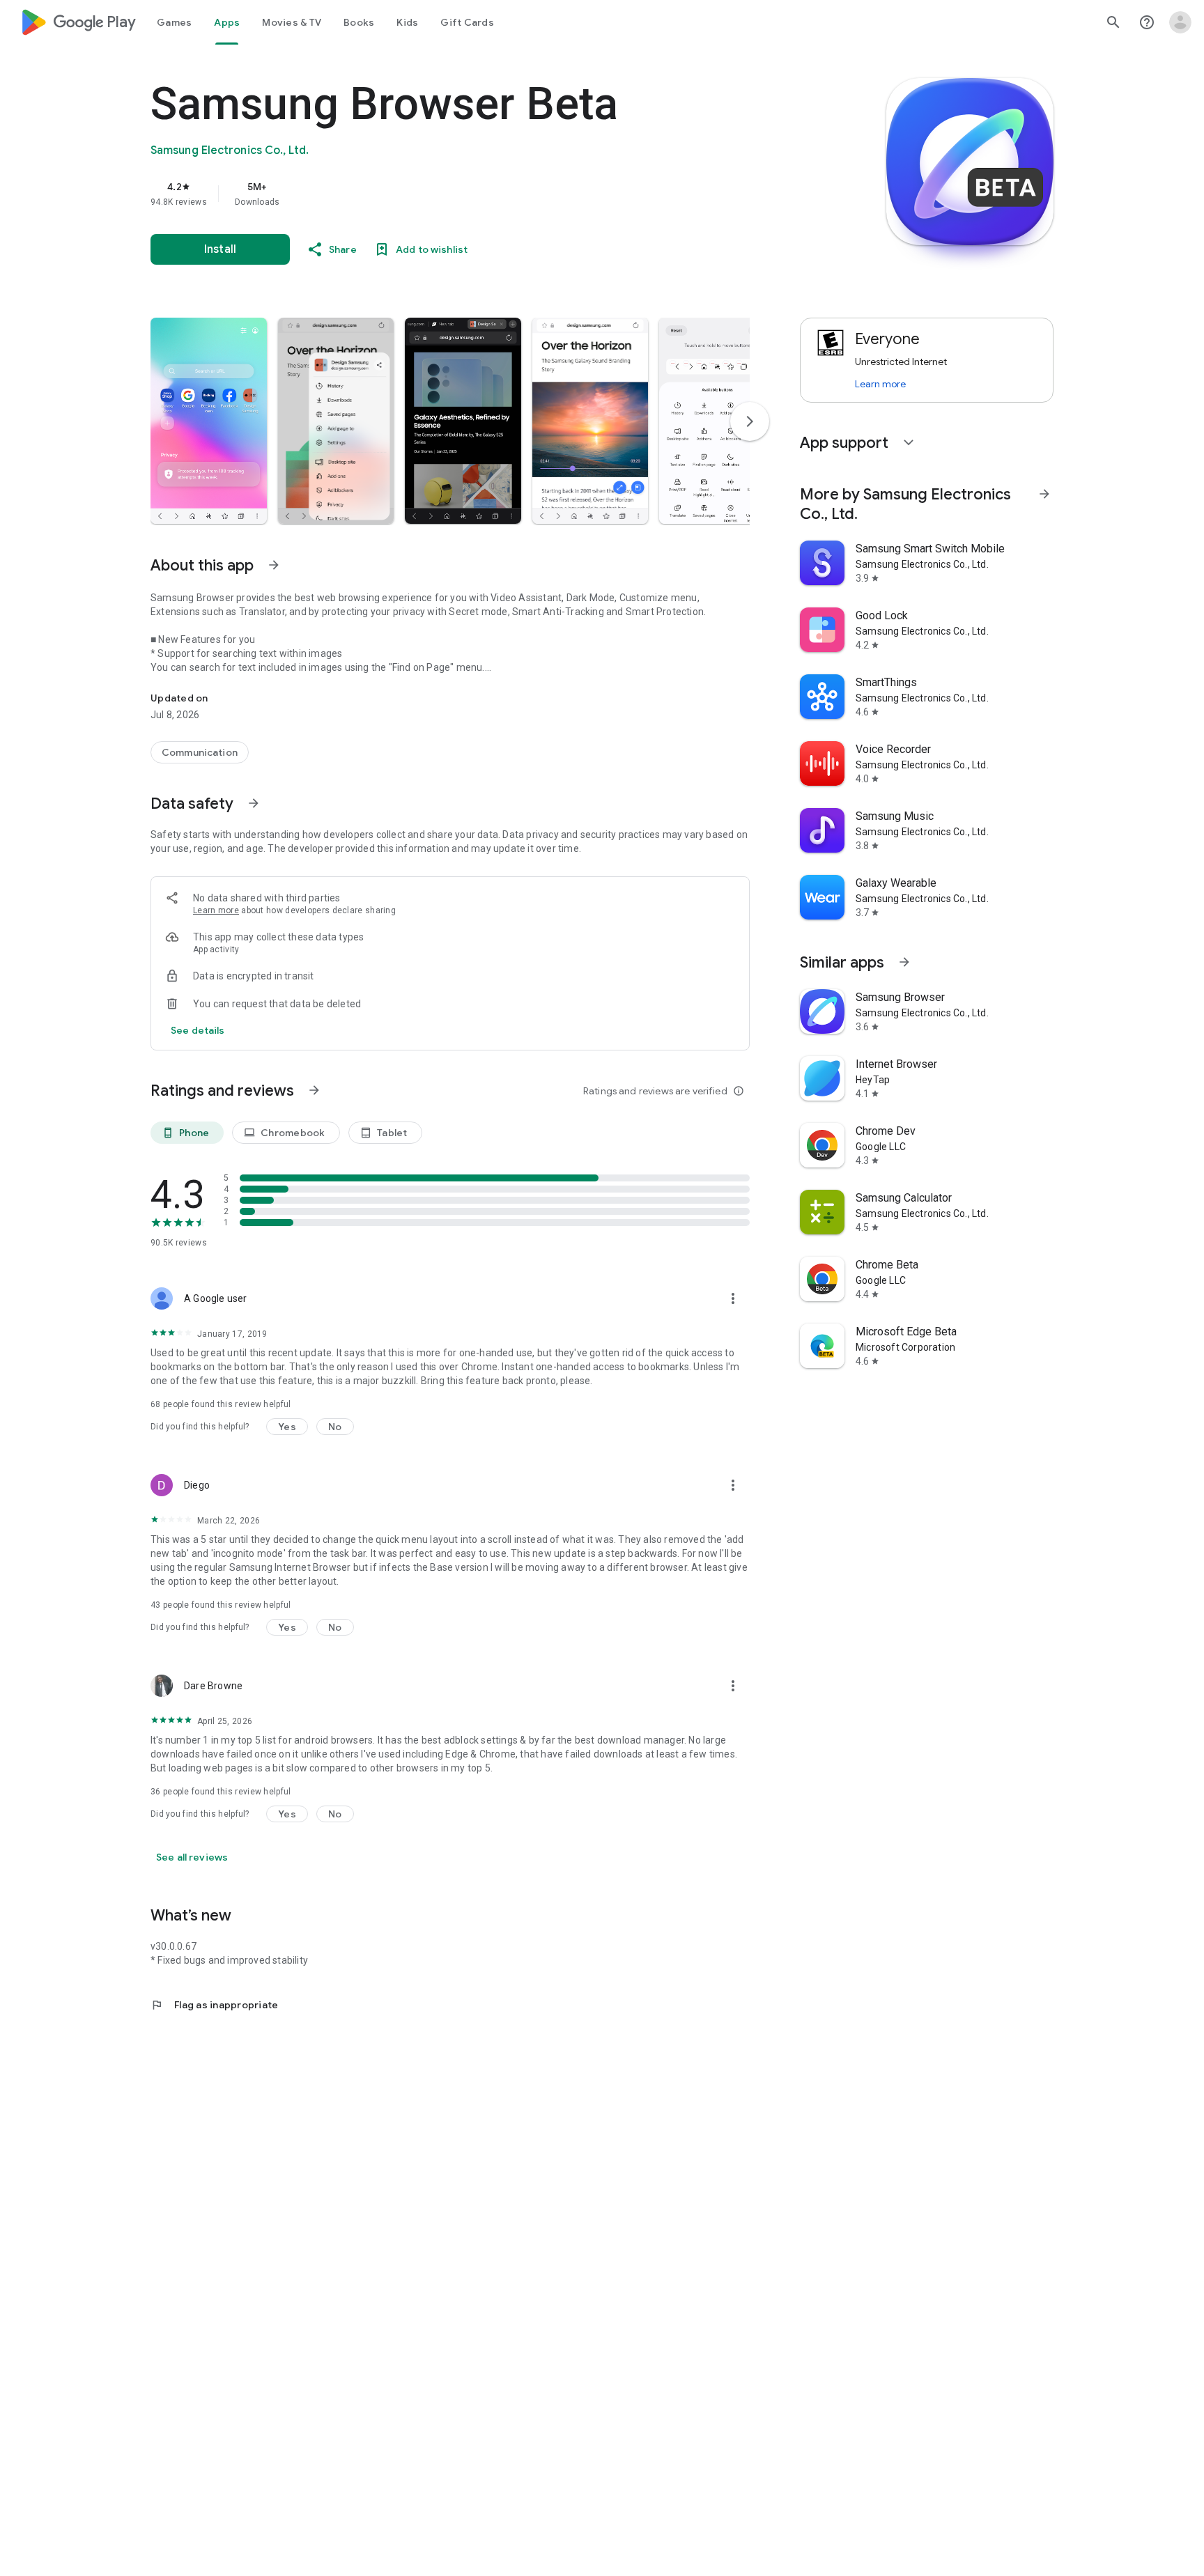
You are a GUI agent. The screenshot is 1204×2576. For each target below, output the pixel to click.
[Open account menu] (1180, 22)
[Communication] (200, 752)
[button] (209, 421)
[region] (429, 194)
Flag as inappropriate (214, 2005)
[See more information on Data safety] (254, 803)
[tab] (174, 22)
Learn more (216, 910)
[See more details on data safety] (198, 1030)
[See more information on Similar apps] (904, 962)
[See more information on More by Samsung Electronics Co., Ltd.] (1044, 494)
